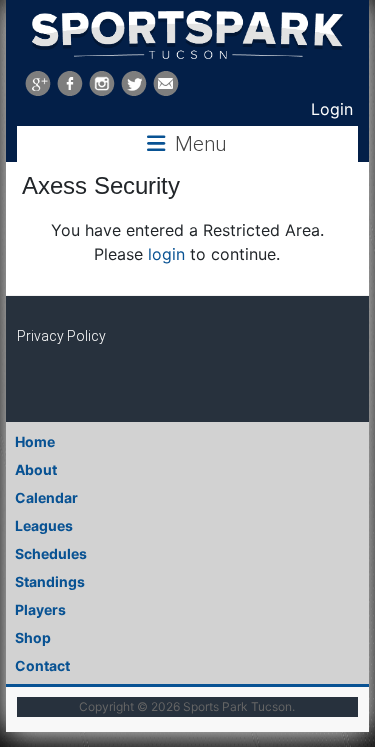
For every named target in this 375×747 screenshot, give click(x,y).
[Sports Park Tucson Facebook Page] (70, 83)
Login (332, 109)
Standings (50, 581)
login (166, 254)
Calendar (46, 497)
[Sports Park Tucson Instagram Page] (102, 83)
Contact (42, 665)
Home (35, 441)
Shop (33, 637)
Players (40, 609)
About (36, 469)
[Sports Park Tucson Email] (166, 83)
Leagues (44, 525)
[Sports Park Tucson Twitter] (134, 83)
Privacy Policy (61, 336)
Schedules (51, 553)
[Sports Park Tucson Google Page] (38, 83)
